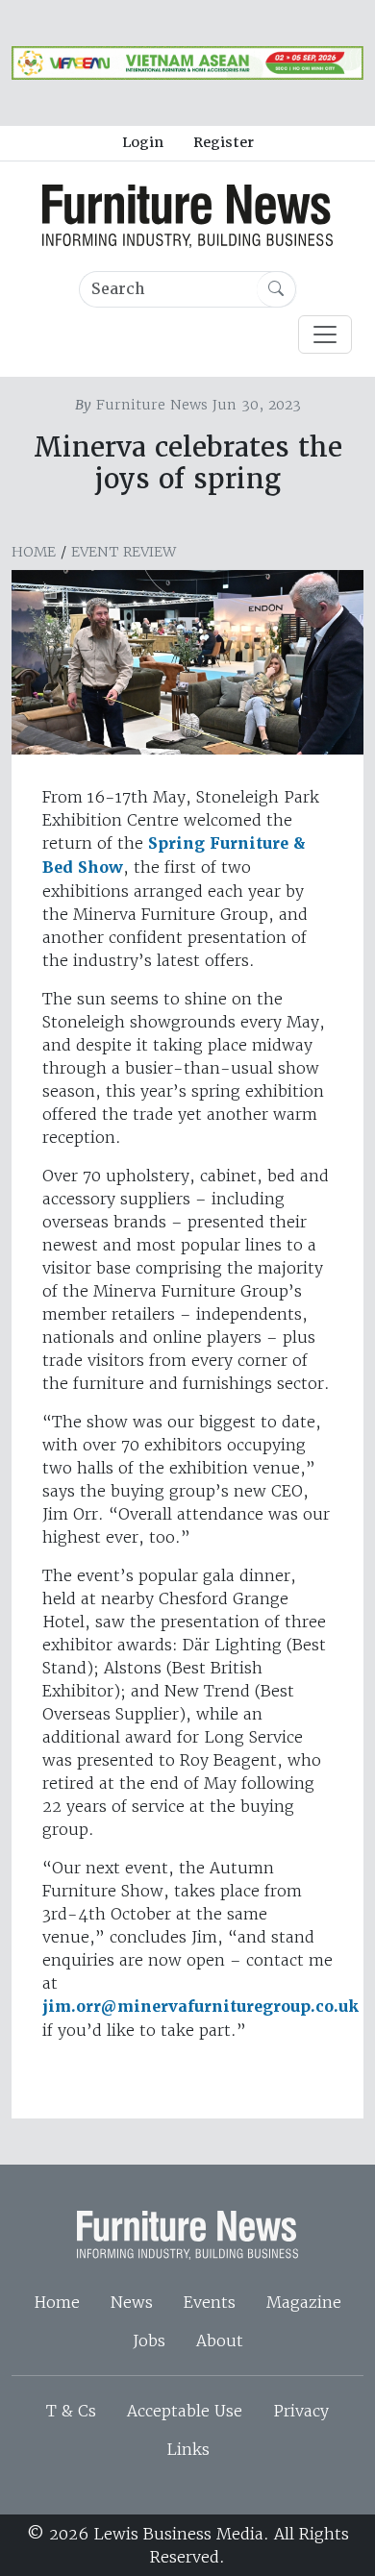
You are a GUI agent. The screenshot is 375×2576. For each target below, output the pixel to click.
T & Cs (71, 2411)
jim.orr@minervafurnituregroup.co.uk (200, 2006)
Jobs (149, 2341)
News (132, 2302)
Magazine (304, 2302)
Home (34, 552)
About (220, 2341)
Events (210, 2302)
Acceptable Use (185, 2411)
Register (224, 142)
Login (143, 142)
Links (188, 2449)
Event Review (124, 552)
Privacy (301, 2411)
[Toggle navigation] (325, 334)
